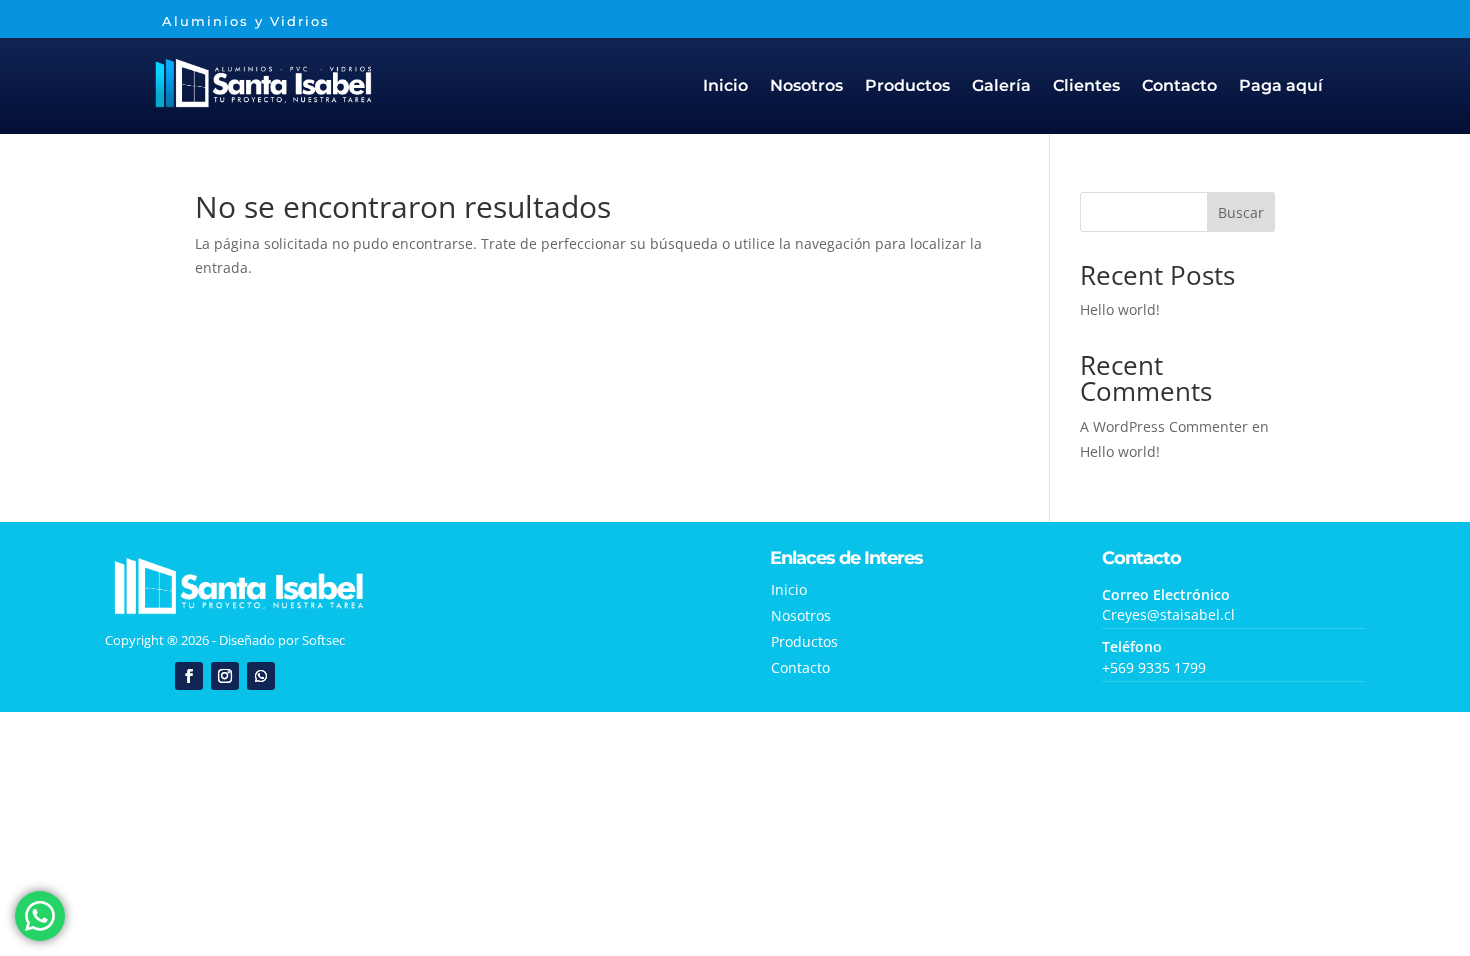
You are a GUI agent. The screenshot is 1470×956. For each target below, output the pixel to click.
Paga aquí (1281, 85)
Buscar (1241, 212)
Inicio (725, 85)
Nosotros (806, 85)
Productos (907, 85)
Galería (1001, 85)
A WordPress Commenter (1164, 426)
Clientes (1086, 85)
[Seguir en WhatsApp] (261, 676)
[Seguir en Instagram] (225, 676)
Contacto (1179, 85)
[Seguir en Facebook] (189, 676)
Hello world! (1120, 309)
